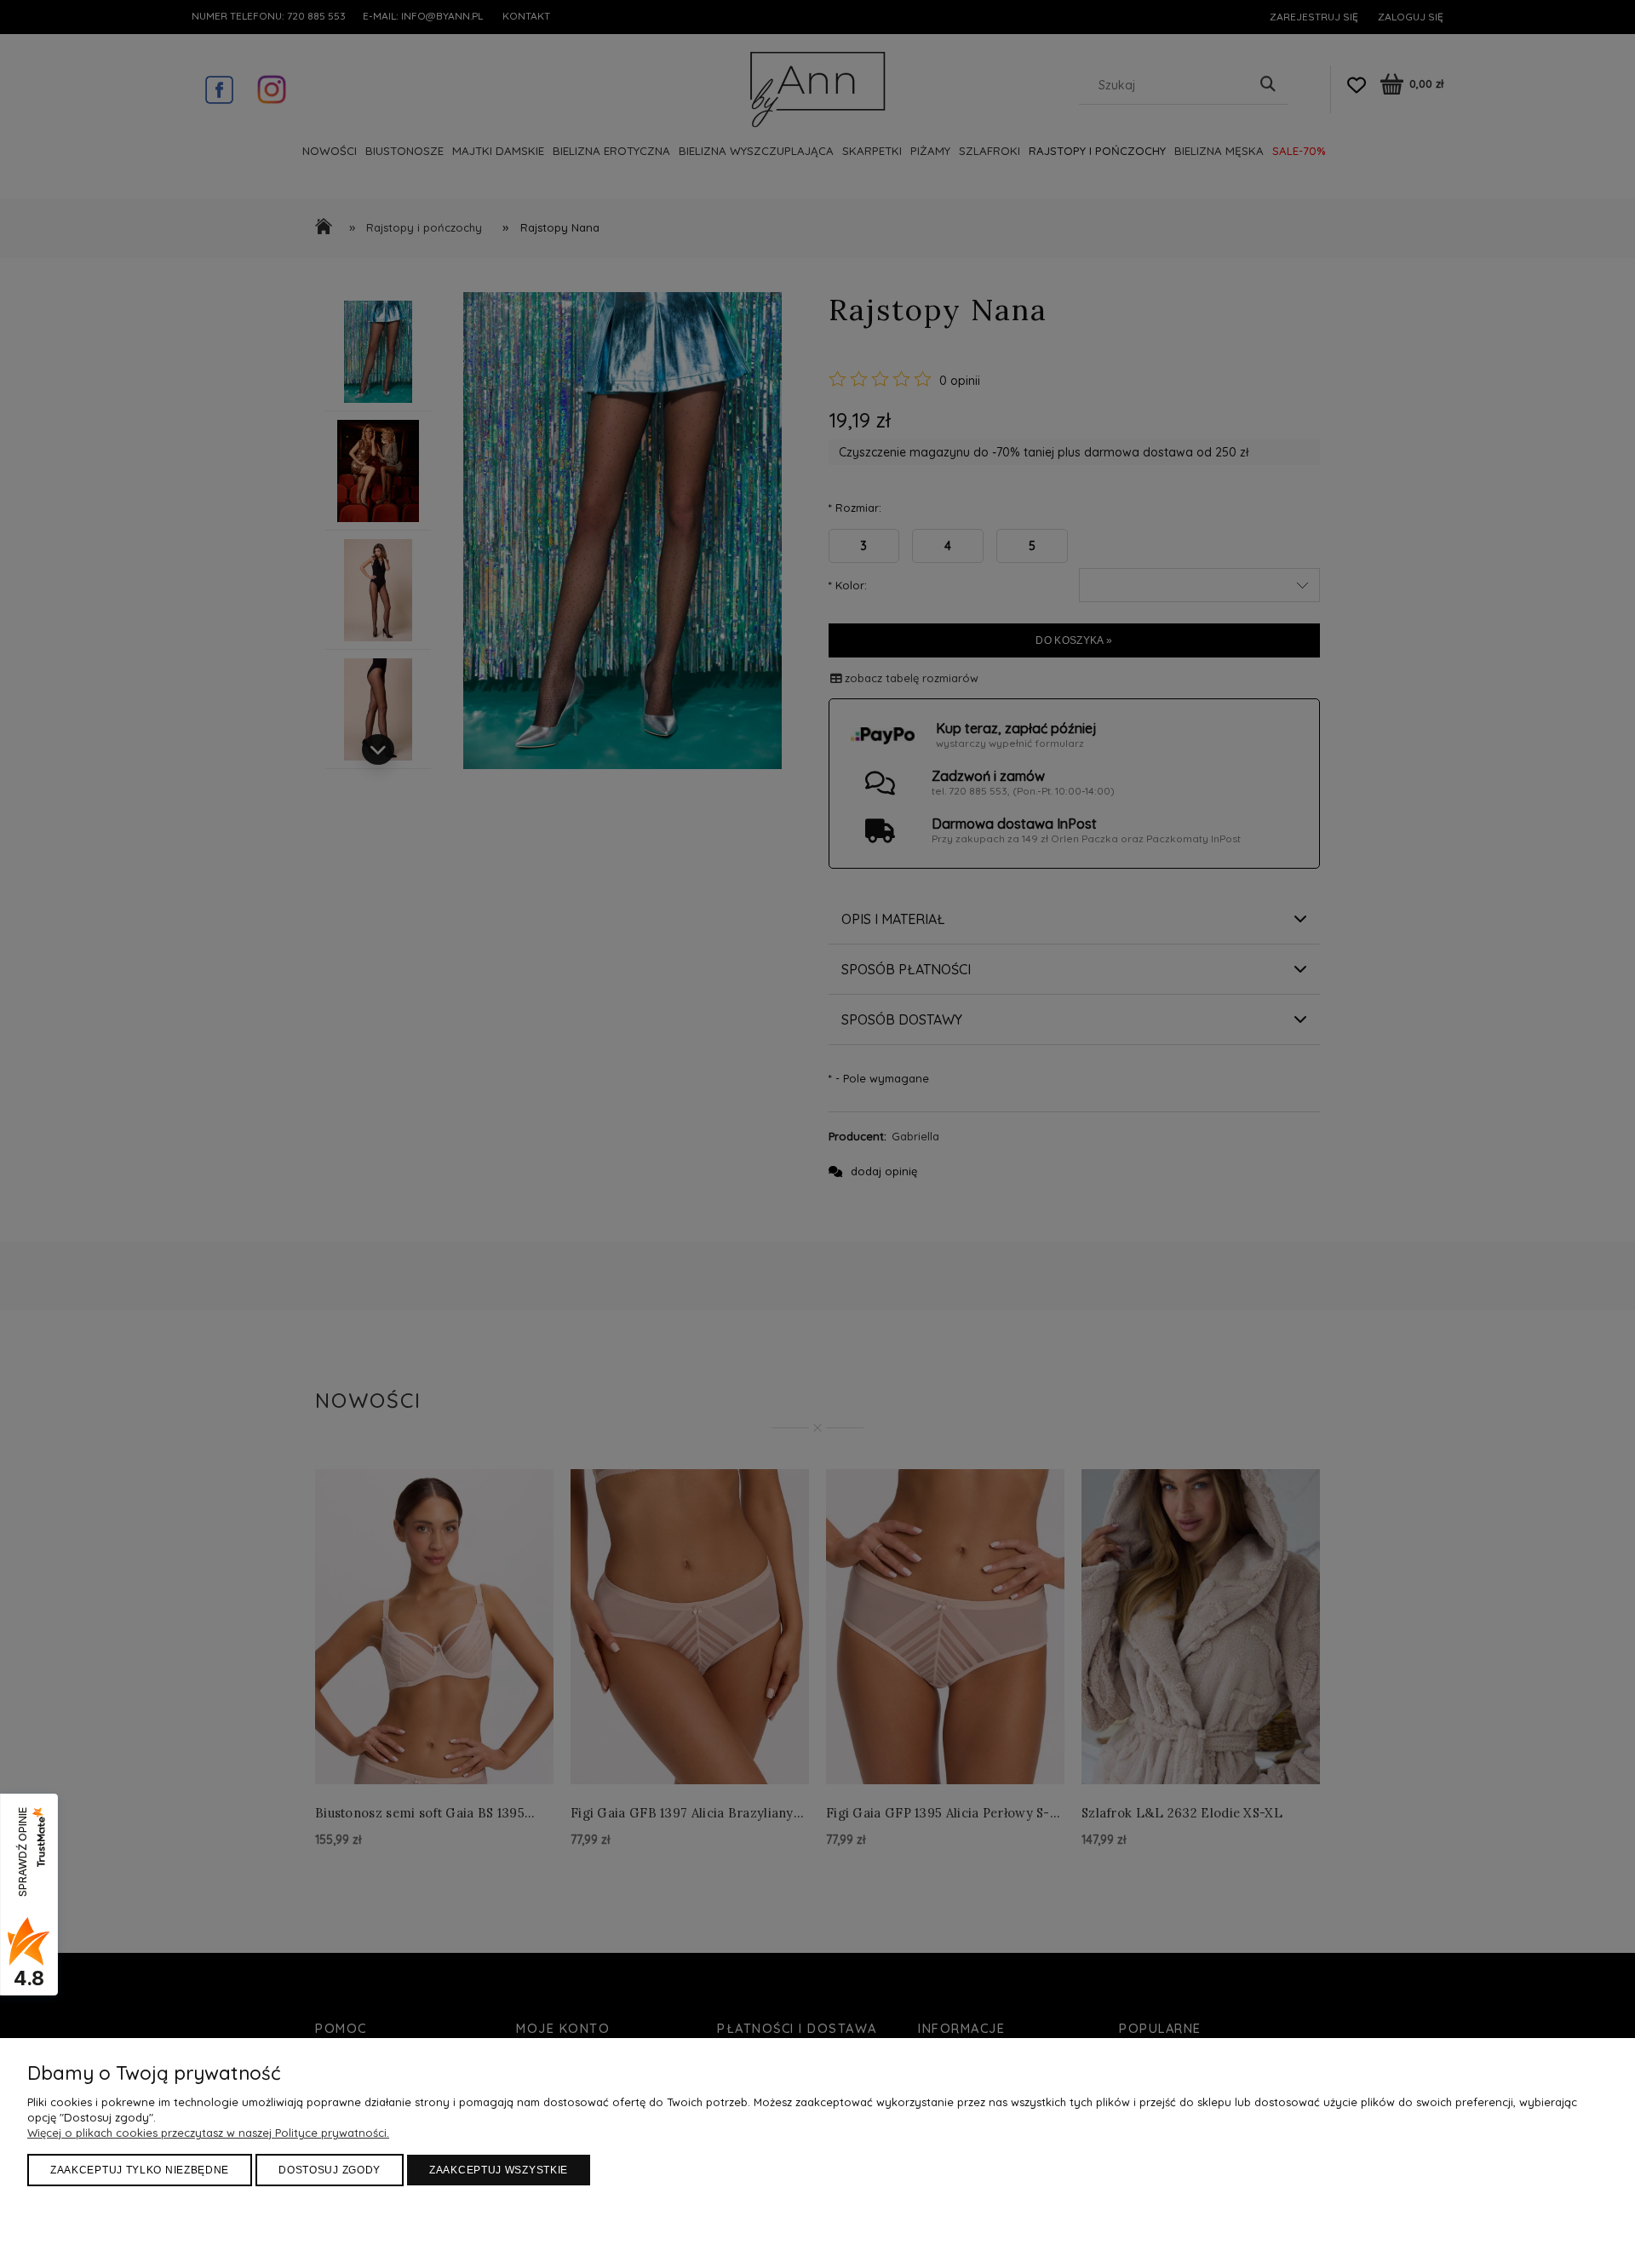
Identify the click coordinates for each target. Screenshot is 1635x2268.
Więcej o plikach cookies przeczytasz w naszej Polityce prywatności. (208, 2133)
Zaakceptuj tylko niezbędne (140, 2170)
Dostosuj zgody (330, 2170)
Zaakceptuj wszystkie (499, 2170)
